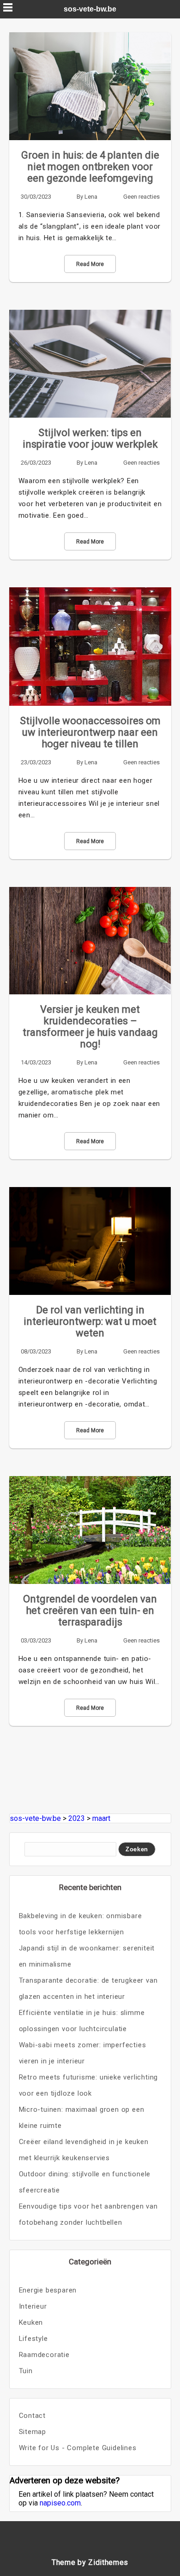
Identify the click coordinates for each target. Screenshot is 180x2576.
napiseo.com (60, 2503)
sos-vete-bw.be (90, 9)
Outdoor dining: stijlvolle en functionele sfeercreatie (85, 2182)
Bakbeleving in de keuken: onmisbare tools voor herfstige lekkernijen (81, 1924)
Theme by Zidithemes (90, 2562)
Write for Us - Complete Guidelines (78, 2448)
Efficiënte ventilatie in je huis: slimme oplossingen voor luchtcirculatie (82, 2021)
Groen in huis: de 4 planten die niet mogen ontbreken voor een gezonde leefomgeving (90, 167)
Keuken (31, 2322)
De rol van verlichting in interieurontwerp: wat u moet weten (90, 1321)
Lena (91, 197)
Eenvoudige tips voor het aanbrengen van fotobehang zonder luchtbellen (88, 2214)
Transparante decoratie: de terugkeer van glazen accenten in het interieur (88, 1988)
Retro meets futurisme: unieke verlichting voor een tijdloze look (89, 2085)
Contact (33, 2416)
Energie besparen (48, 2290)
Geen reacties (141, 197)
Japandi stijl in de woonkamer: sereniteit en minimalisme (87, 1956)
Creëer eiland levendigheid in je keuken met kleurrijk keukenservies (84, 2150)
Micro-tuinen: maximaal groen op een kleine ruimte (82, 2118)
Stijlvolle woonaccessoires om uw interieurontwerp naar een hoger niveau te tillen (90, 732)
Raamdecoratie (44, 2355)
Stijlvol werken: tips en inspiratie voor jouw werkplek (90, 438)
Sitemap (33, 2432)
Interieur (33, 2306)
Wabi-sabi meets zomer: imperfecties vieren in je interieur (83, 2053)
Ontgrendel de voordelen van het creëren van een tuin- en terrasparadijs (90, 1610)
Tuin (26, 2371)
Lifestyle (33, 2339)
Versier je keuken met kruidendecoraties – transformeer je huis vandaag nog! (90, 1027)
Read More (90, 264)
